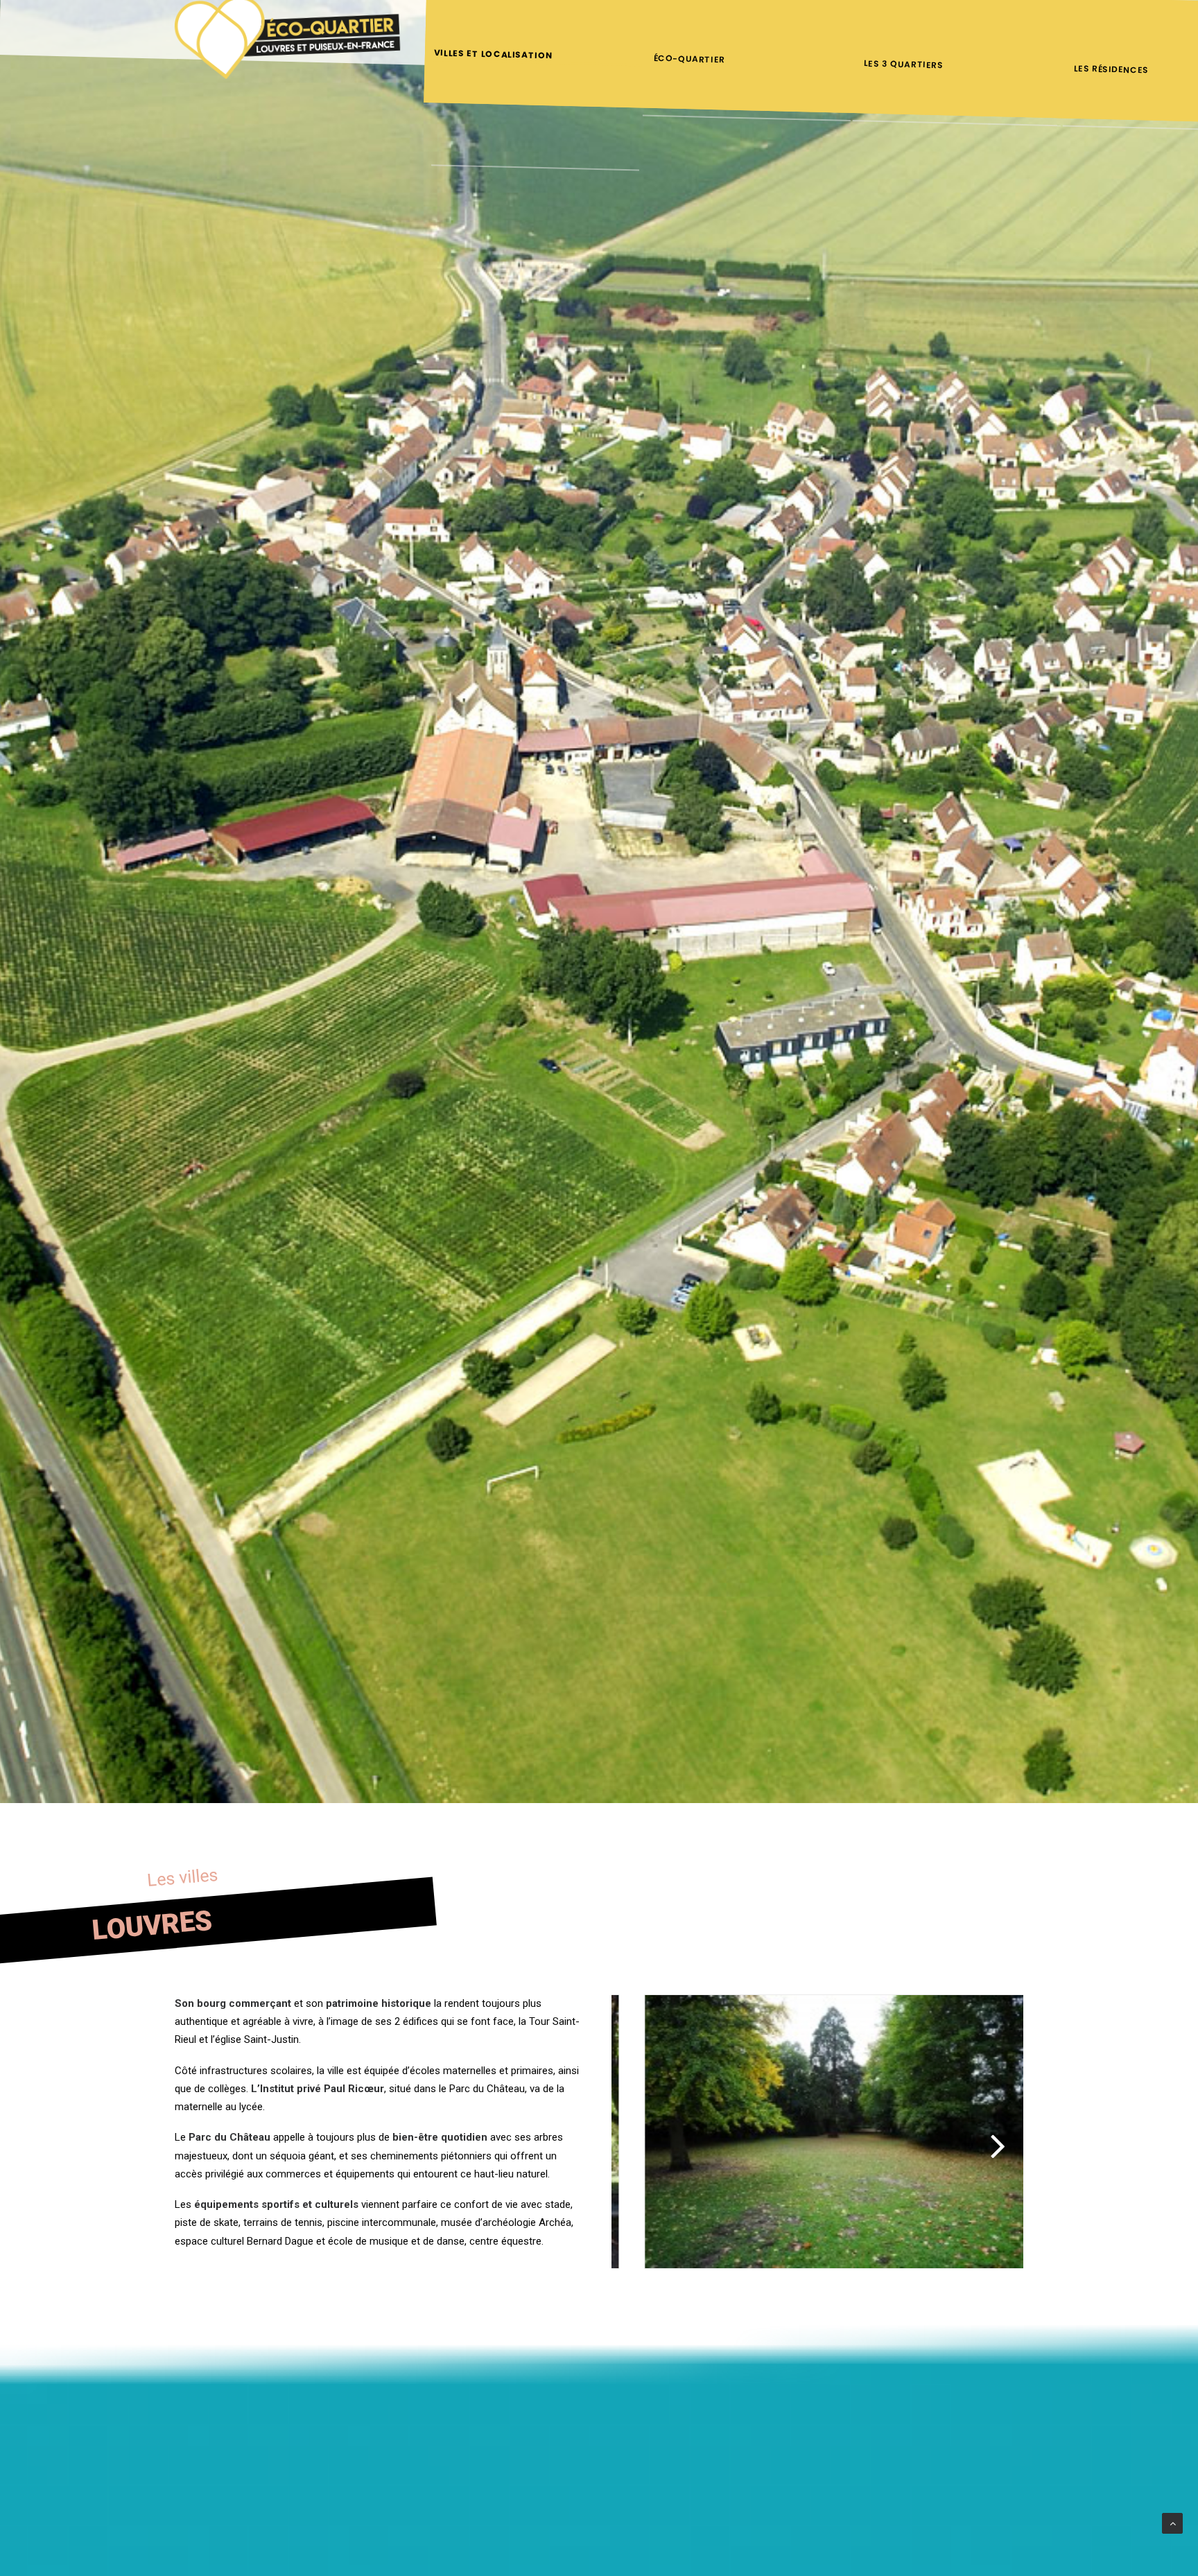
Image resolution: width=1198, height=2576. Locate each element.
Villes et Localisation (494, 54)
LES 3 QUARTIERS (904, 64)
